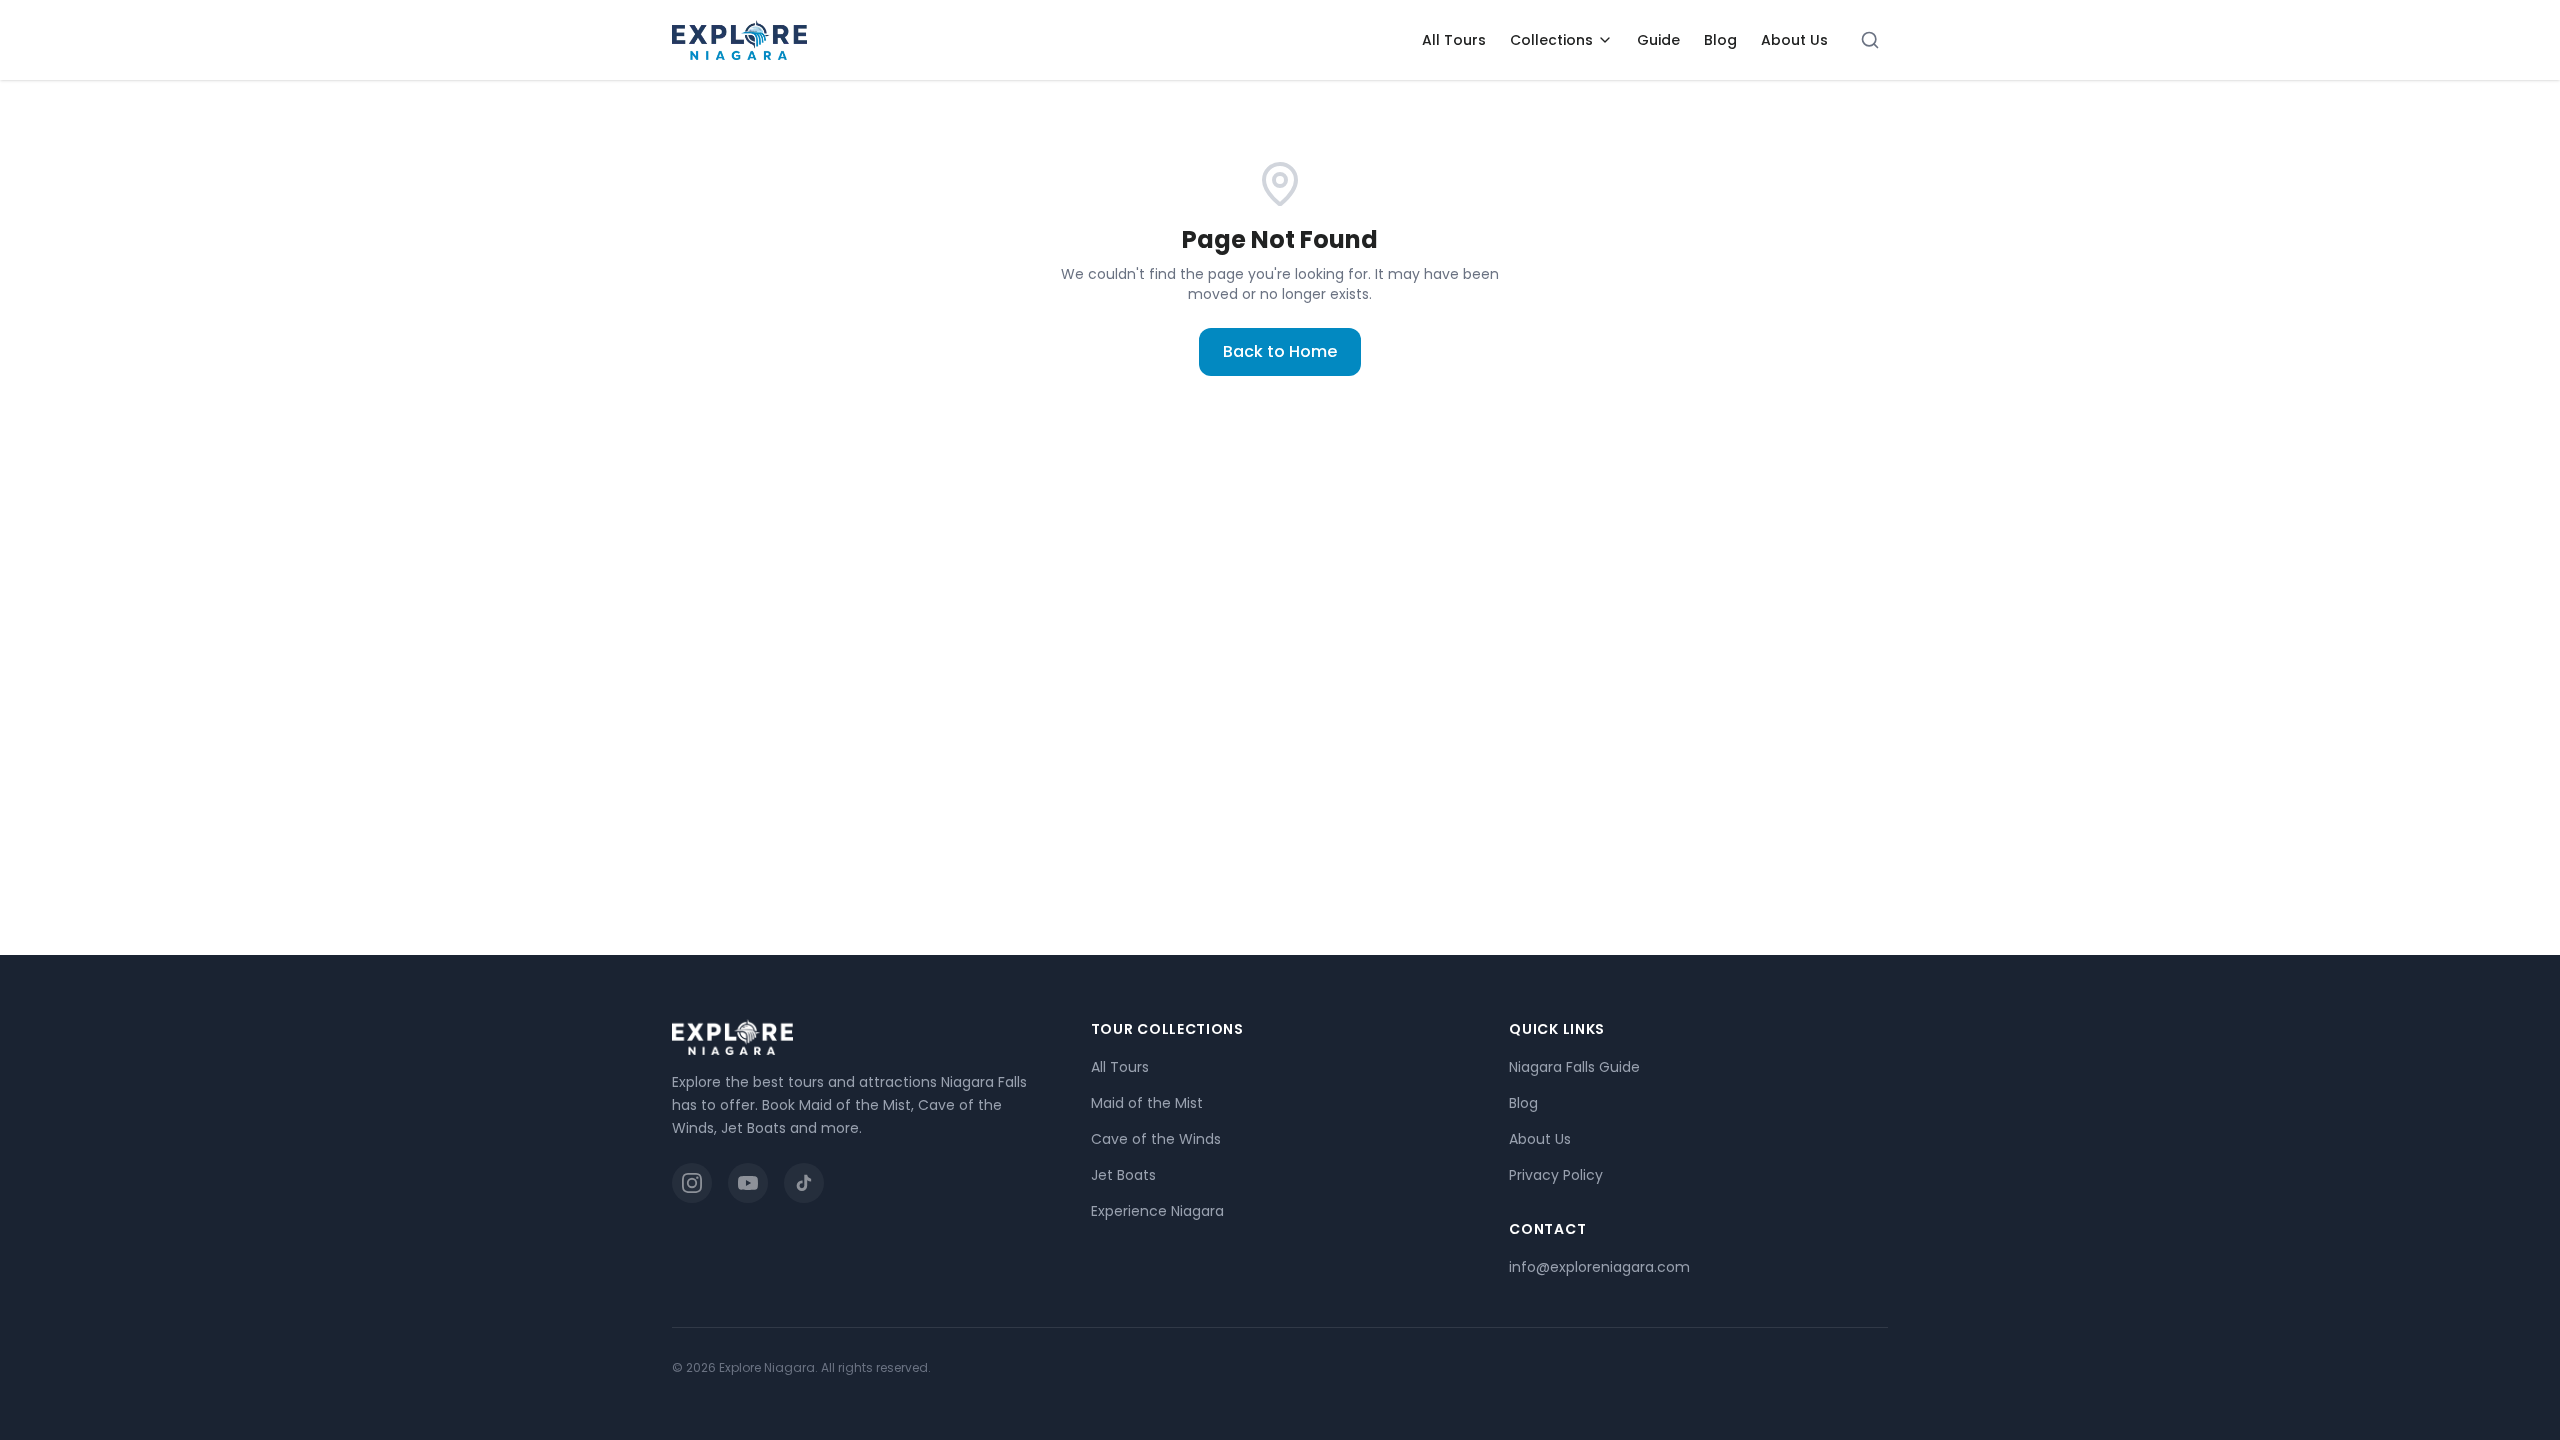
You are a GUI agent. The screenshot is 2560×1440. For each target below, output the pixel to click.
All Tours (1454, 40)
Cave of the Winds (1156, 1139)
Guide (1658, 40)
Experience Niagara (1157, 1211)
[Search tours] (1870, 40)
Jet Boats (1123, 1175)
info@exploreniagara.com (1599, 1267)
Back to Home (1280, 351)
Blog (1720, 40)
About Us (1794, 40)
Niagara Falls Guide (1574, 1067)
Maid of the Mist (1147, 1103)
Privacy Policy (1556, 1175)
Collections (1551, 40)
